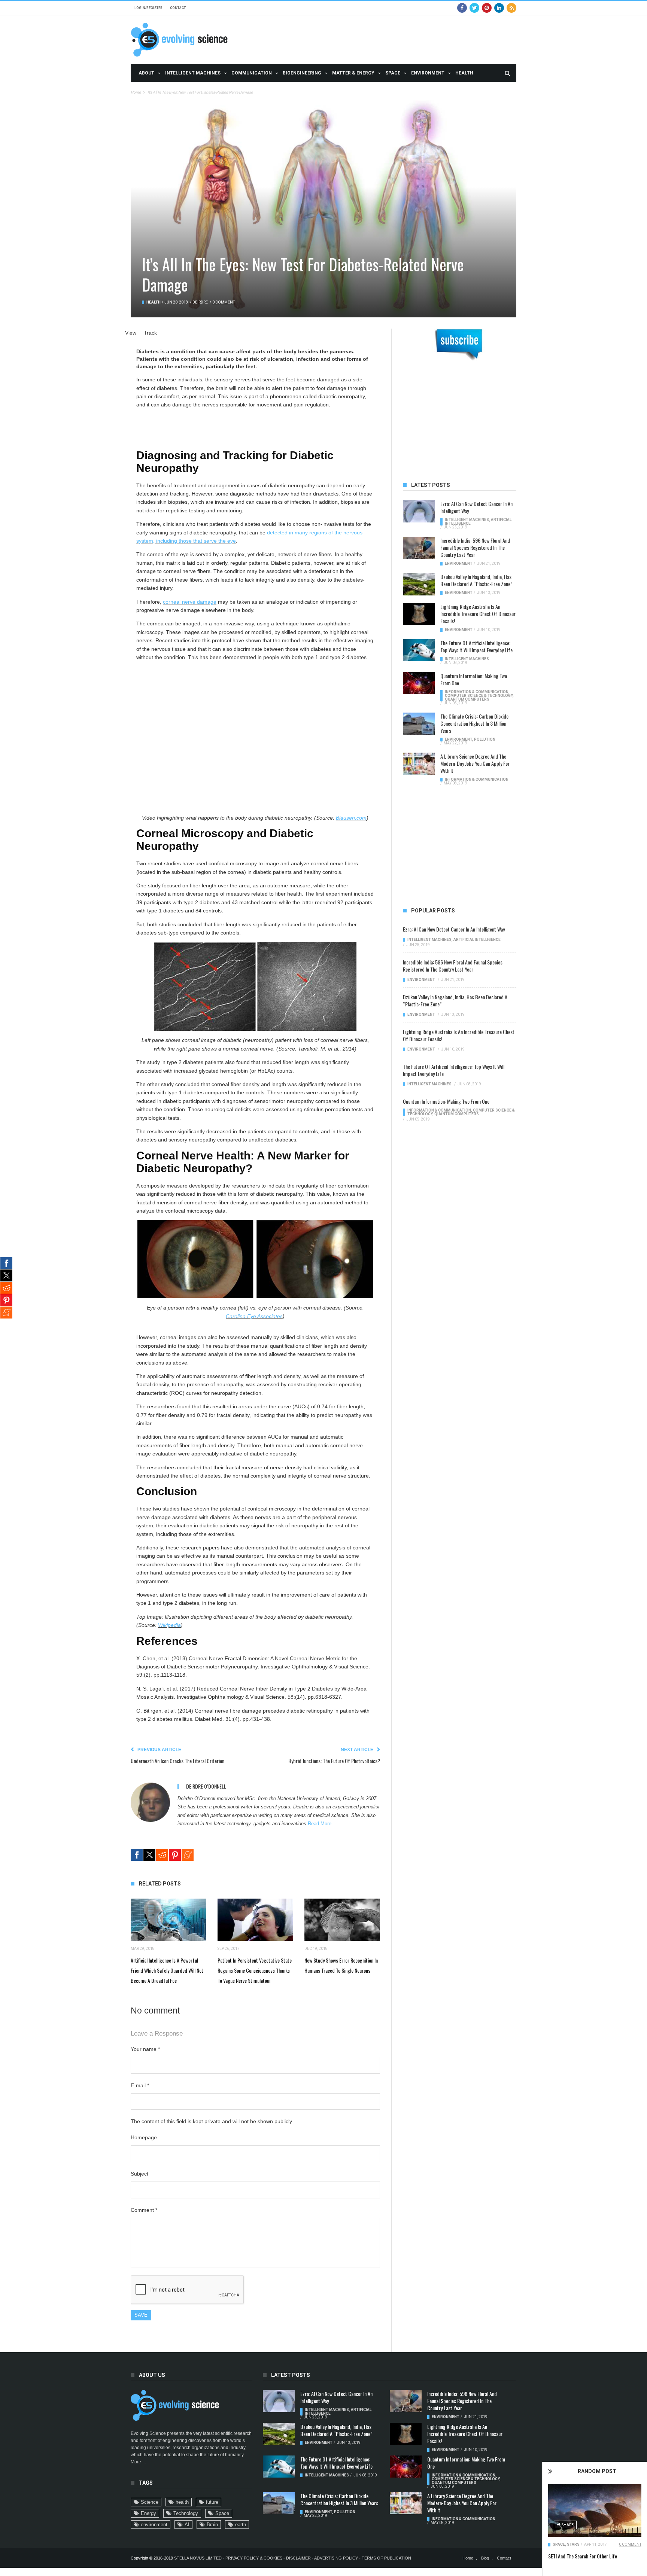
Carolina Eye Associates (254, 1316)
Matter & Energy (353, 73)
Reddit (162, 1855)
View (131, 333)
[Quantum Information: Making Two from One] (419, 683)
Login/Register (148, 8)
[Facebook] (462, 8)
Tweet (149, 1855)
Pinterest (175, 1855)
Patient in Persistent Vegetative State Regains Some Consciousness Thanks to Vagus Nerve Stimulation (255, 1970)
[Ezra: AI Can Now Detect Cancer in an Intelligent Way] (419, 511)
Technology (186, 2513)
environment (154, 2525)
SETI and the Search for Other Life (583, 2556)
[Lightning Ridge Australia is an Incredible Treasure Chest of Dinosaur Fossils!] (419, 614)
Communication (252, 73)
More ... (138, 2462)
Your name (145, 2049)
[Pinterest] (487, 8)
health (182, 2502)
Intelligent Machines (193, 73)
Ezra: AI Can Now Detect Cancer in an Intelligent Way (476, 507)
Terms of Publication (386, 2558)
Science (150, 2502)
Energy (148, 2513)
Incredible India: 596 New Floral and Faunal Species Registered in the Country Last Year (475, 547)
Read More (320, 1824)
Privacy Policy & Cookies (254, 2558)
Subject (139, 2174)
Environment (428, 73)
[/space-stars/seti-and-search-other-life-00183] (595, 2511)
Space (393, 73)
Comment (144, 2210)
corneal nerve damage (190, 602)
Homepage (144, 2137)
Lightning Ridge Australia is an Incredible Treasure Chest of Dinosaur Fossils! (478, 614)
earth (241, 2525)
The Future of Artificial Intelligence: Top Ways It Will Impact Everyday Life (476, 646)
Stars (573, 2544)
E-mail (140, 2085)
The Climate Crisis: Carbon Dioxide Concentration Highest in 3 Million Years (474, 723)
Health (464, 73)
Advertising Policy (336, 2558)
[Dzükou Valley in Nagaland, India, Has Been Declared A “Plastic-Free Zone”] (419, 584)
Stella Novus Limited (198, 2558)
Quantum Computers (467, 699)
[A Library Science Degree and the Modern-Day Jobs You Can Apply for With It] (419, 764)
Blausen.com (351, 818)
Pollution (485, 739)
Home (136, 92)
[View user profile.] (150, 1802)
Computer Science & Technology (479, 696)
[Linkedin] (499, 8)
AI (187, 2525)
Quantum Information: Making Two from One (474, 679)
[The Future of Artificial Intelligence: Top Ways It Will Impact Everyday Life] (419, 650)
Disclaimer (299, 2558)
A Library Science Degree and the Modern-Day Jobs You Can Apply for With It (475, 763)
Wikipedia (169, 1625)
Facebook (137, 1855)
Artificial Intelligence (477, 940)
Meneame (188, 1855)
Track (150, 333)
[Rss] (511, 8)
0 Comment (630, 2544)
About (146, 73)
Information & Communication (477, 692)
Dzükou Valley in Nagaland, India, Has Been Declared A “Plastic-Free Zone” (476, 580)
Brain (212, 2525)
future (212, 2502)
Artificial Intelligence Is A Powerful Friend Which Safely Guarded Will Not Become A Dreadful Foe (167, 1970)
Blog (485, 2558)
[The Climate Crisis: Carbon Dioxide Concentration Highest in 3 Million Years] (419, 724)
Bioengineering (302, 73)
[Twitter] (474, 8)
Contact (178, 8)
